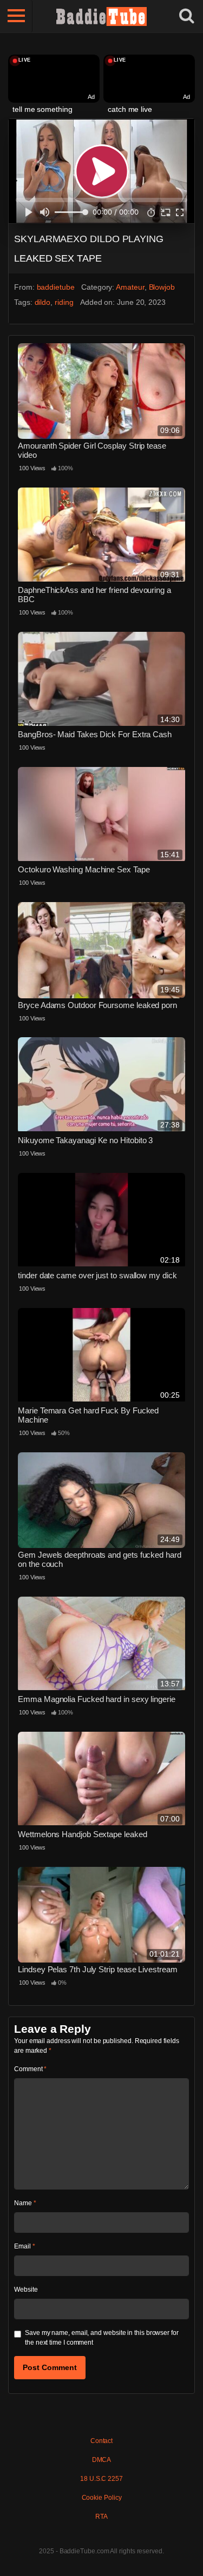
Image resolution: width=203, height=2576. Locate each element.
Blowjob (162, 287)
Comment (30, 2069)
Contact (101, 2441)
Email (24, 2246)
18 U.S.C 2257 (101, 2479)
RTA (101, 2517)
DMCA (102, 2460)
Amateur (130, 287)
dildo (43, 302)
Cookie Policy (102, 2498)
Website (26, 2290)
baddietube (56, 287)
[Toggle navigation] (16, 16)
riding (64, 302)
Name (25, 2203)
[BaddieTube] (102, 16)
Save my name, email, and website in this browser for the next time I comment (102, 2338)
